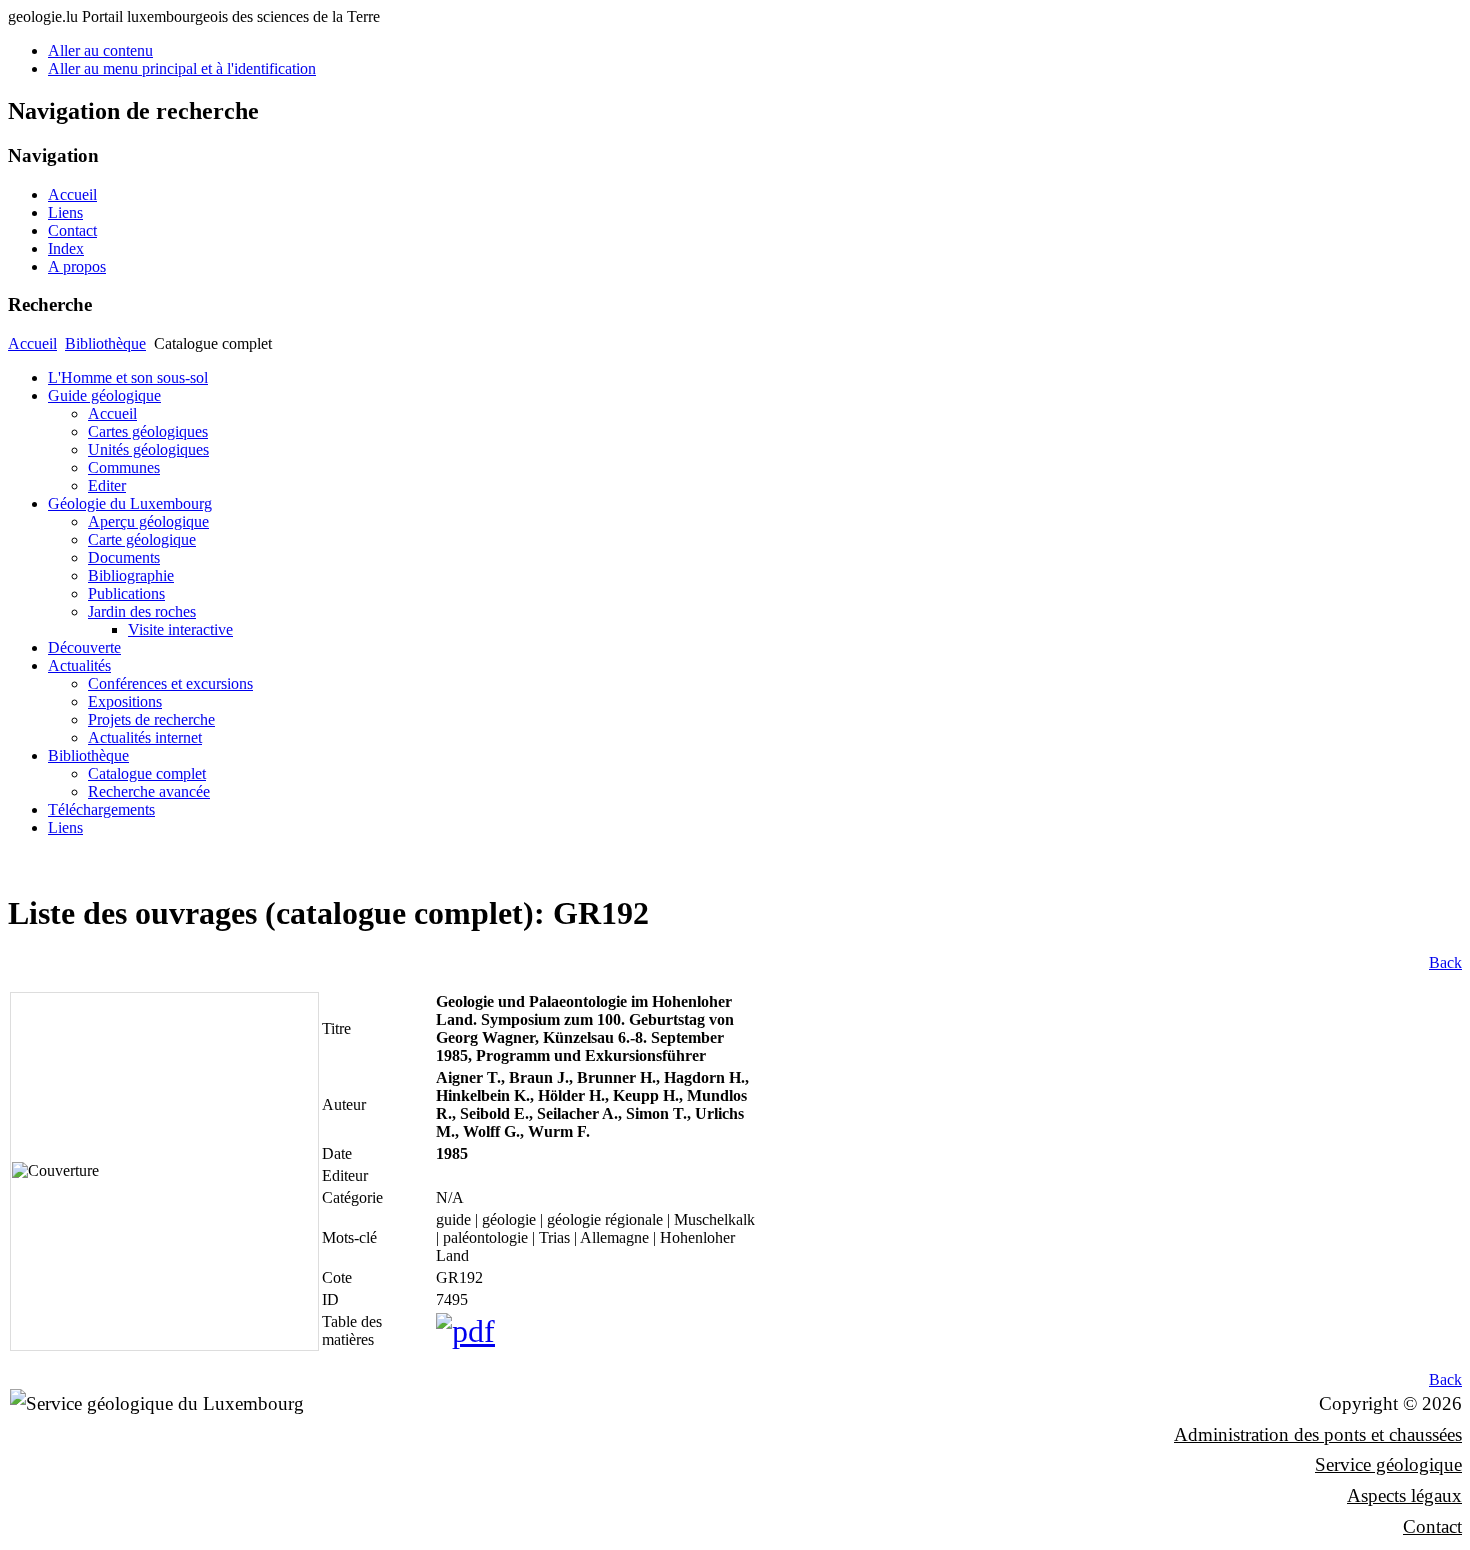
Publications (126, 593)
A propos (77, 266)
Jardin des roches (142, 611)
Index (66, 248)
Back (1445, 962)
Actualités (79, 665)
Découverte (84, 647)
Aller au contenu (100, 50)
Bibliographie (131, 575)
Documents (124, 557)
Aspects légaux (1404, 1495)
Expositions (125, 701)
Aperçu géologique (148, 521)
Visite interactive (180, 629)
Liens (65, 212)
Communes (124, 467)
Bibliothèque (105, 343)
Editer (107, 485)
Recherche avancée (149, 791)
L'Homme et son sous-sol (128, 377)
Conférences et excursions (170, 683)
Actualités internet (145, 737)
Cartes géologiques (148, 431)
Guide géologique (104, 395)
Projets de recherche (151, 719)
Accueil (72, 194)
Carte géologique (142, 539)
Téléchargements (101, 809)
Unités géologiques (148, 449)
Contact (72, 230)
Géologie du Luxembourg (130, 503)
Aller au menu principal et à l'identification (182, 68)
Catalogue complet (147, 773)
